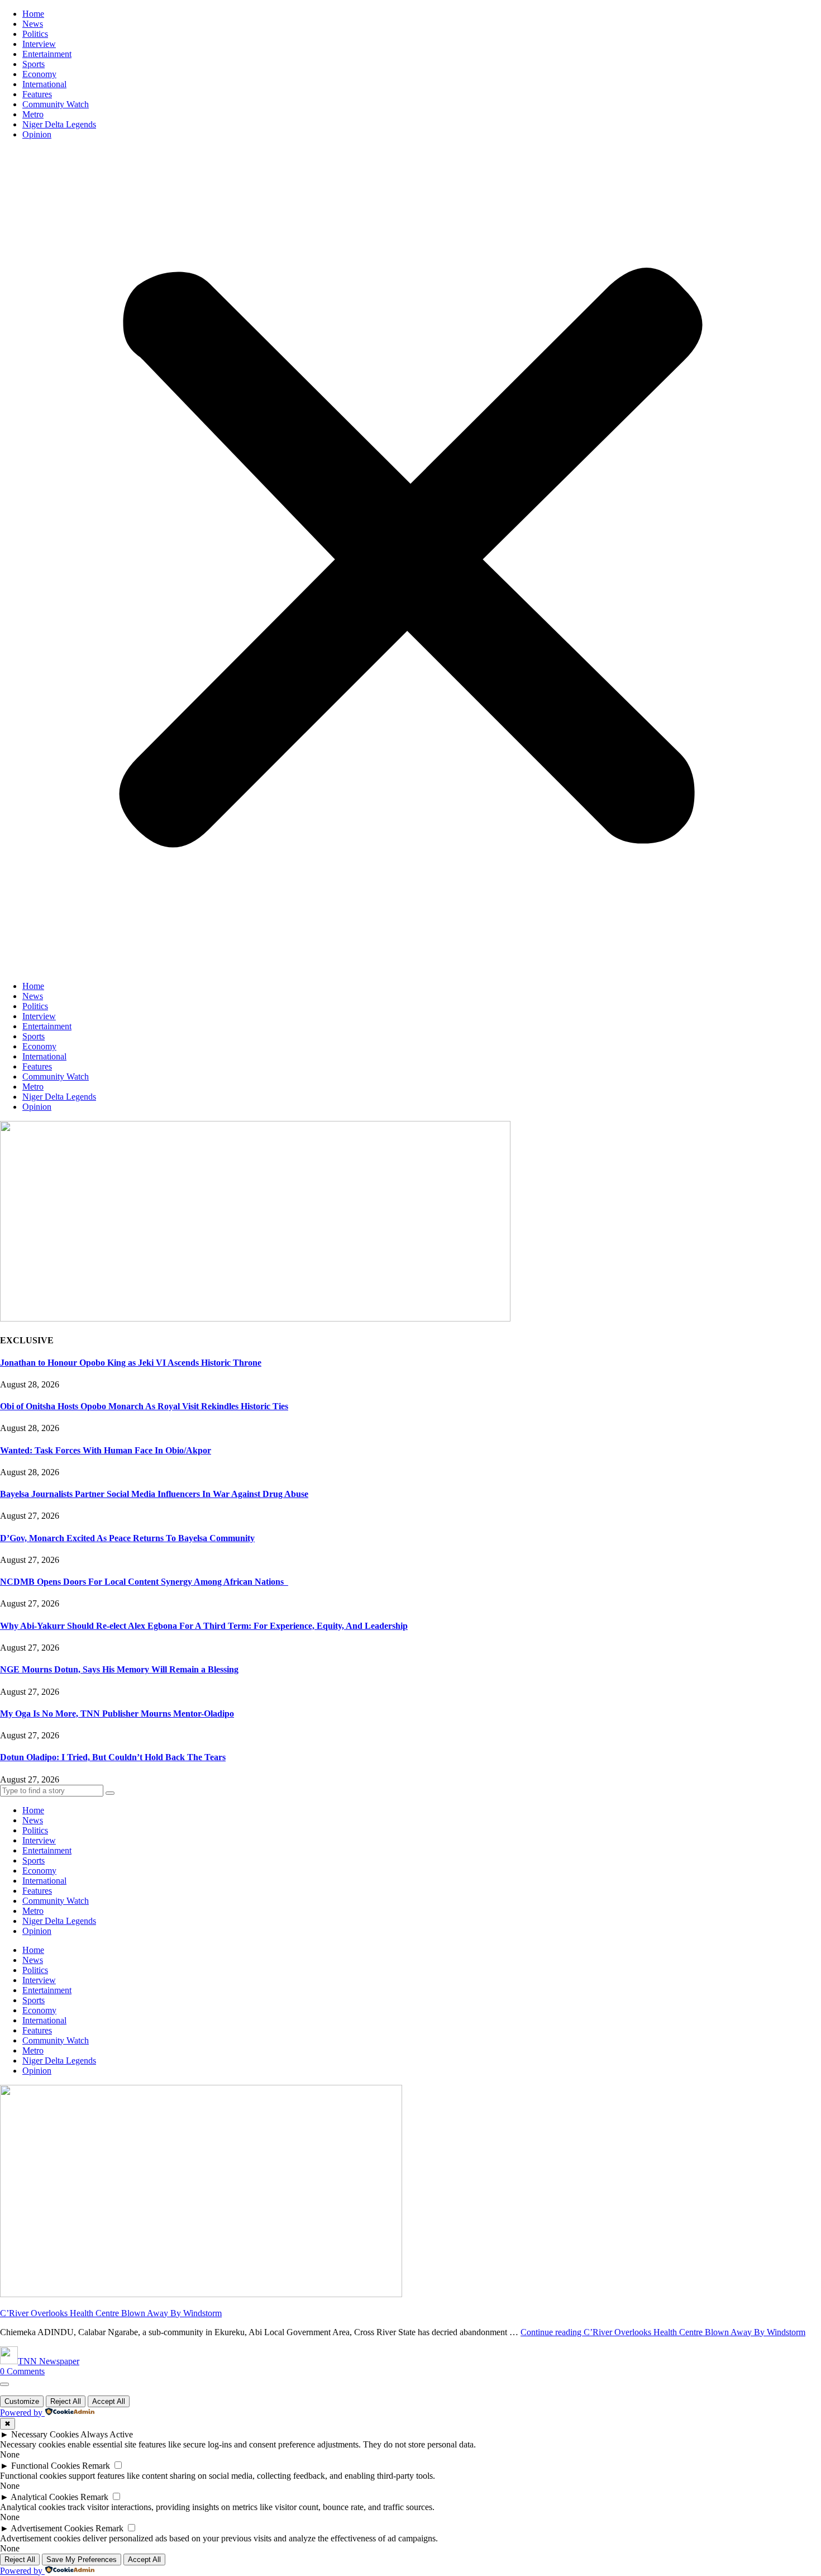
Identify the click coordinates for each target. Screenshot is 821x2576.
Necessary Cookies (45, 2434)
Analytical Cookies (44, 2497)
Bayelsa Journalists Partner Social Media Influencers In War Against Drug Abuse (154, 1494)
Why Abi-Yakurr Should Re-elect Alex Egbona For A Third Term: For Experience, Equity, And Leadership (204, 1626)
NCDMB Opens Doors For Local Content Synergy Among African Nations (144, 1582)
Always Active (107, 2434)
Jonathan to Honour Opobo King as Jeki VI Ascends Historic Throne (131, 1363)
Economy (39, 74)
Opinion (37, 134)
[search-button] (110, 1793)
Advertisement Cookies (52, 2528)
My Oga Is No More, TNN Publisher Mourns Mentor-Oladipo (117, 1714)
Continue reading (663, 2332)
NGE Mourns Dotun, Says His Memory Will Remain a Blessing (119, 1669)
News (33, 24)
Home (33, 14)
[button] (410, 560)
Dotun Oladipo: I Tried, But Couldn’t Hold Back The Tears (113, 1757)
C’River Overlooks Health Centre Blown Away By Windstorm (111, 2313)
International (44, 84)
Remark (96, 2466)
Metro (33, 114)
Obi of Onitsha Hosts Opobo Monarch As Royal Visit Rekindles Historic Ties (144, 1406)
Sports (34, 64)
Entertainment (47, 54)
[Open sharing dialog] (4, 2384)
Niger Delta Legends (59, 124)
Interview (39, 44)
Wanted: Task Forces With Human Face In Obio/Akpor (106, 1450)
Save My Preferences (82, 2560)
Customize (22, 2401)
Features (37, 94)
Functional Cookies (46, 2466)
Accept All (109, 2401)
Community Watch (56, 104)
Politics (35, 34)
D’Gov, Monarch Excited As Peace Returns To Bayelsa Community (127, 1538)
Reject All (66, 2401)
